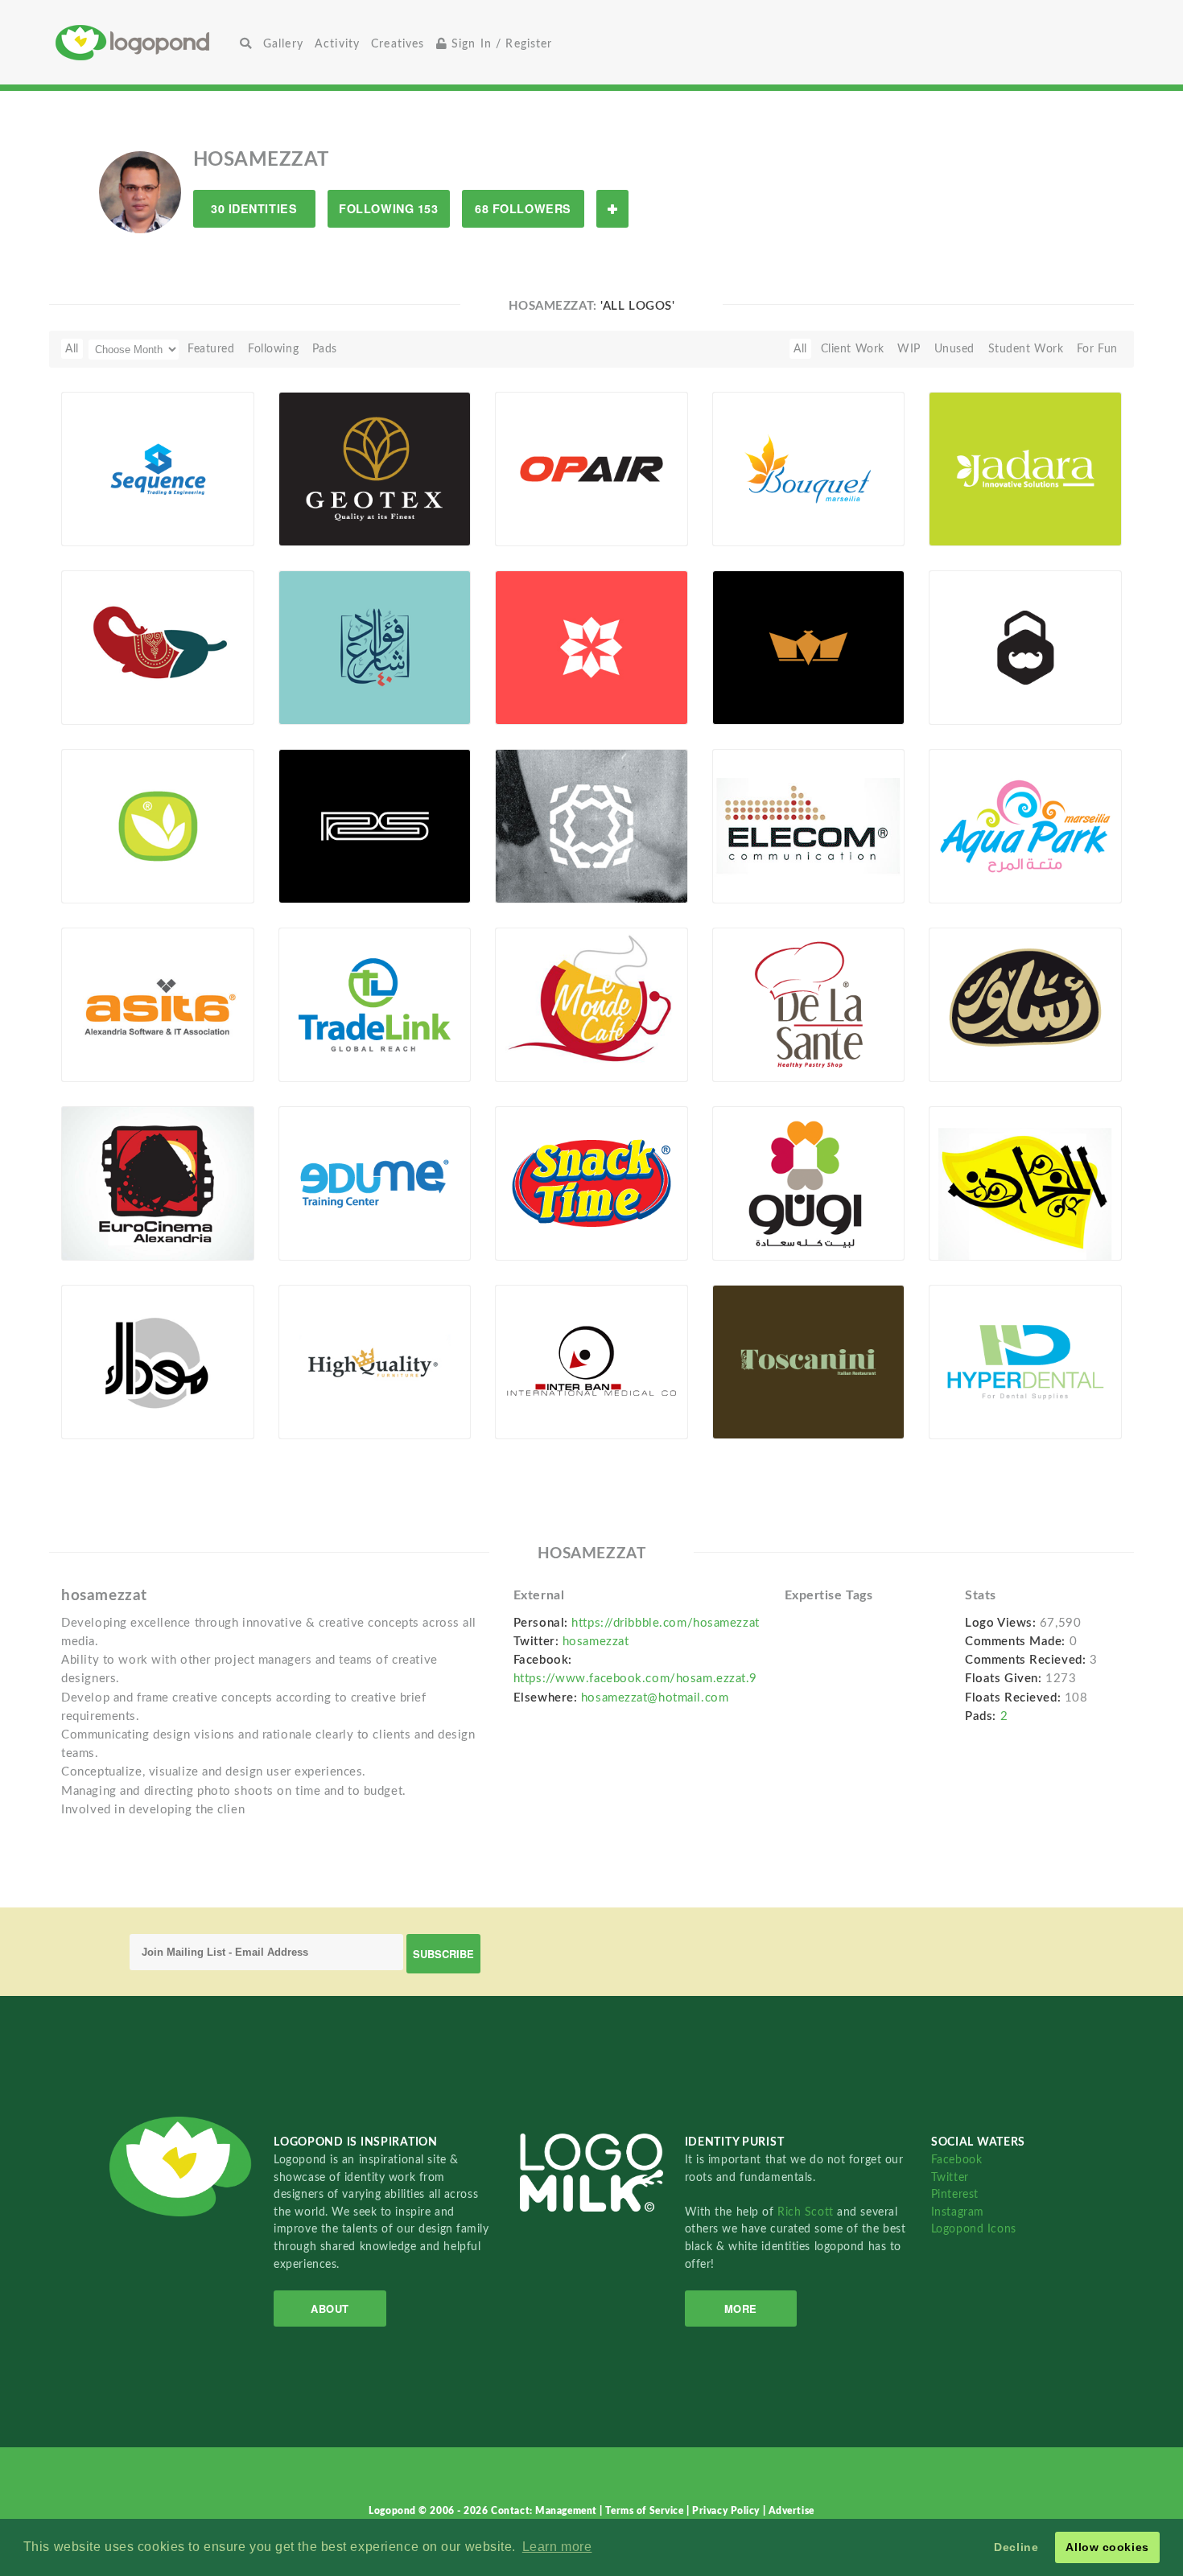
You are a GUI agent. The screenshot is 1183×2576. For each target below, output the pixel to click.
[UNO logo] (809, 1183)
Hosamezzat (119, 528)
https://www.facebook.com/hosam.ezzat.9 (635, 1679)
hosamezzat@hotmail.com (655, 1698)
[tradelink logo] (375, 1004)
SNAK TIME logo (550, 1223)
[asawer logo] (1025, 1004)
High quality (322, 1402)
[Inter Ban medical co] (591, 1361)
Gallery (283, 44)
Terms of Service (646, 2511)
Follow (612, 209)
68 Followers (523, 208)
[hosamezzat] (140, 191)
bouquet (744, 509)
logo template (542, 866)
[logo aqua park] (1025, 825)
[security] (1025, 647)
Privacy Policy (727, 2511)
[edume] (375, 1183)
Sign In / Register (500, 44)
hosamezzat (596, 1642)
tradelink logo (326, 1045)
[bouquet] (809, 468)
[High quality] (375, 1361)
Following (273, 349)
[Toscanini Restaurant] (809, 1361)
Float (221, 519)
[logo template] (591, 825)
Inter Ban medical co (560, 1402)
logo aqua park (980, 866)
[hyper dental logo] (1025, 1361)
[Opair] (591, 468)
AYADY (90, 866)
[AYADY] (158, 825)
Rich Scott (807, 2212)
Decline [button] (1016, 2547)
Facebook (956, 2160)
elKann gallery (977, 1223)
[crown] (809, 647)
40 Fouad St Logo (334, 687)
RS (295, 866)
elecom (740, 866)
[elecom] (809, 825)
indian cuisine (124, 687)
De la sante (753, 1045)
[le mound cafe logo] (591, 1004)
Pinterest (955, 2194)
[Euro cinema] (158, 1183)
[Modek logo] (158, 1361)
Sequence (96, 509)
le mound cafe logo (559, 1045)
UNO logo (749, 1223)
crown (739, 687)
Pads (325, 349)
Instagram (958, 2212)
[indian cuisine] (158, 647)
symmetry (531, 687)
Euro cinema (104, 1223)
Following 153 (388, 208)
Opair (519, 509)
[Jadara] (1025, 468)
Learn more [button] (557, 2547)
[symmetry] (591, 647)
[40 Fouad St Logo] (375, 647)
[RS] (375, 825)
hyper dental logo (988, 1402)
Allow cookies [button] (1107, 2547)
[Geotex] (375, 468)
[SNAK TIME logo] (591, 1183)
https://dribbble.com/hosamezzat (665, 1623)
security (960, 687)
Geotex (306, 509)
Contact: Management (545, 2511)
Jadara (955, 509)
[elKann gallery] (1025, 1183)
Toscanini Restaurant (777, 1402)
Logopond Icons (974, 2229)
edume (306, 1223)
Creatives (398, 44)
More (741, 2309)
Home (145, 42)
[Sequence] (158, 468)
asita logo (99, 1045)
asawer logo (972, 1045)
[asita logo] (158, 1004)
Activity (337, 44)
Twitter (950, 2177)
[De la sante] (809, 1004)
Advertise (791, 2511)
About (330, 2309)
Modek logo (103, 1402)
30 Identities (254, 208)
